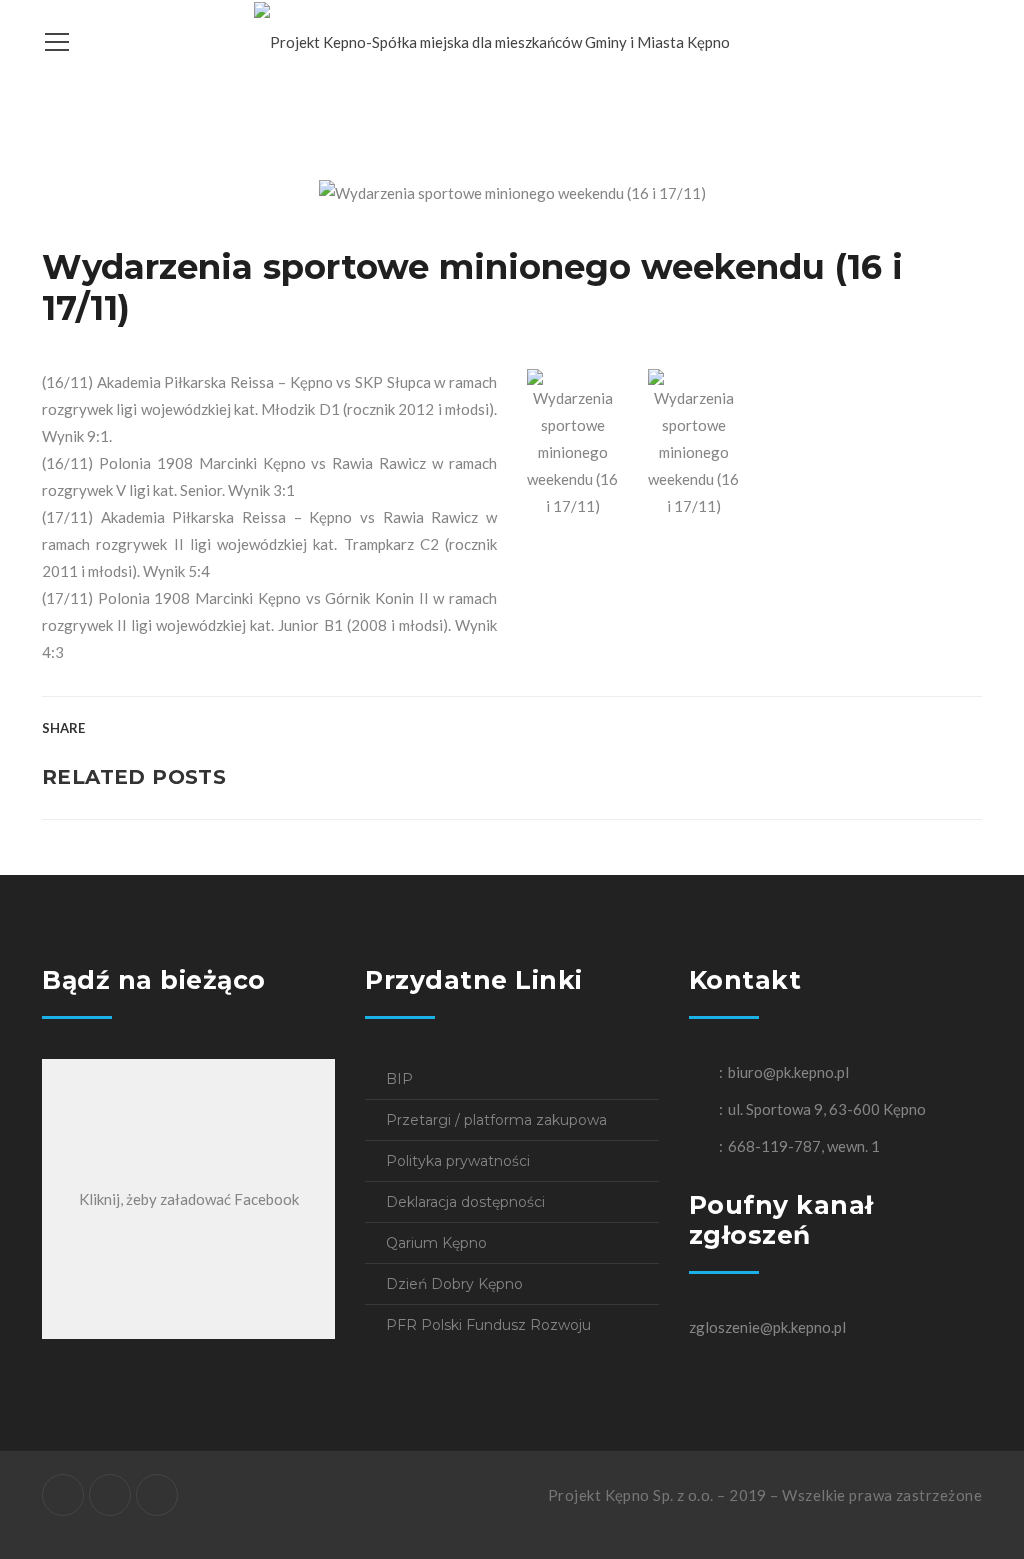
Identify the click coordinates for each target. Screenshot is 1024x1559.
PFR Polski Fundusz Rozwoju (488, 1325)
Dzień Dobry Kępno (454, 1284)
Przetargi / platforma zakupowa (496, 1120)
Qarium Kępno (436, 1243)
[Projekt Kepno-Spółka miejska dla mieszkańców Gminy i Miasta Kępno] (492, 40)
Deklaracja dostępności (465, 1202)
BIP (399, 1079)
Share (63, 728)
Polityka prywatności (458, 1161)
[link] (215, 382)
